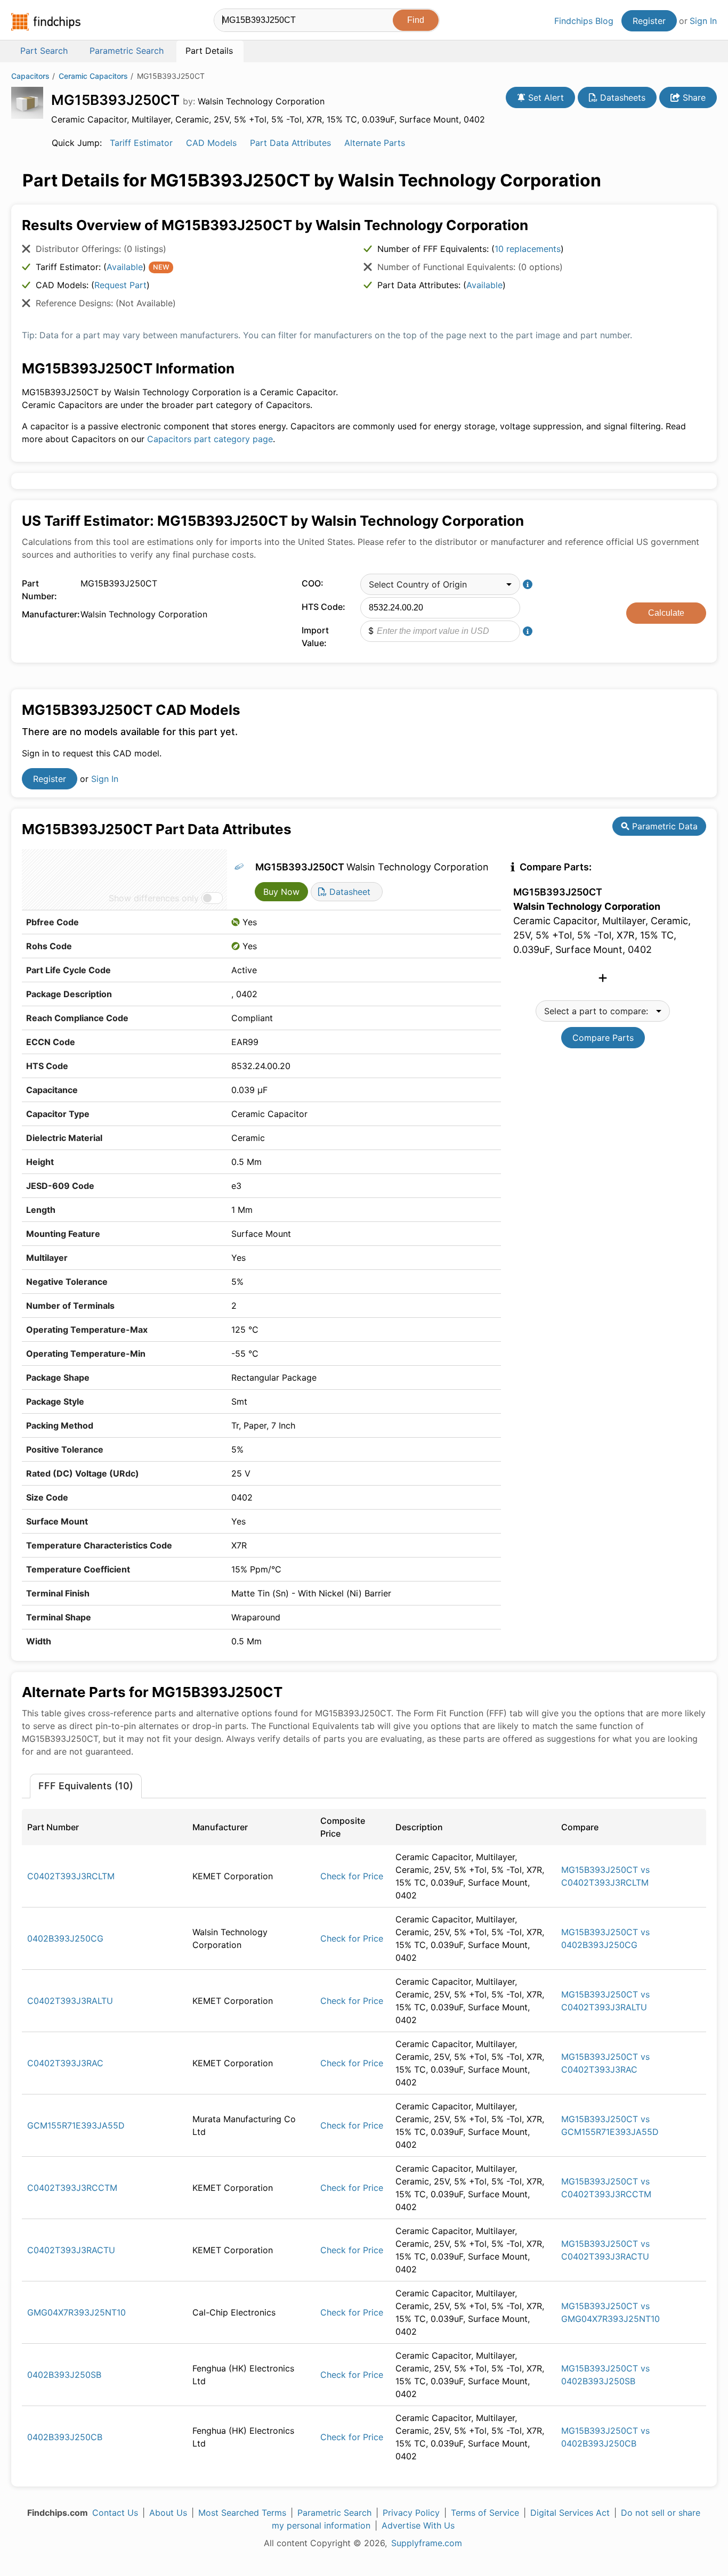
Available (125, 267)
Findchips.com (46, 22)
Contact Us (115, 2513)
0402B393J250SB (64, 2375)
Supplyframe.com (427, 2543)
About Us (168, 2513)
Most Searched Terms (242, 2513)
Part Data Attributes (290, 143)
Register (649, 21)
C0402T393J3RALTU (70, 2001)
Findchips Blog (584, 21)
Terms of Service (485, 2513)
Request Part (120, 285)
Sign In (703, 21)
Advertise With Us (418, 2525)
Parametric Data (664, 826)
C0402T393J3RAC (65, 2063)
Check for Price (352, 1876)
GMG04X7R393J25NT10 (76, 2312)
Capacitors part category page (210, 439)
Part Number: (39, 590)
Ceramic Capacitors (93, 76)
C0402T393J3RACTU (71, 2250)
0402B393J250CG (65, 1938)
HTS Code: (323, 607)
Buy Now (281, 892)
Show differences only (154, 898)
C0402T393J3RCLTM (71, 1876)
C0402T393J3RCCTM (72, 2188)
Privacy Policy (411, 2513)
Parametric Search (334, 2513)
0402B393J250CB (65, 2437)
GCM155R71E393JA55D (76, 2125)
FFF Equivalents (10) (86, 1786)
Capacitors (30, 76)
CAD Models (211, 143)
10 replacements (528, 249)
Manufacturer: (48, 614)
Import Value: (315, 637)
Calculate (666, 613)
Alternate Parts (375, 143)
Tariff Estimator (141, 143)
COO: (313, 583)
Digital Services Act (570, 2513)
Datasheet (349, 892)
